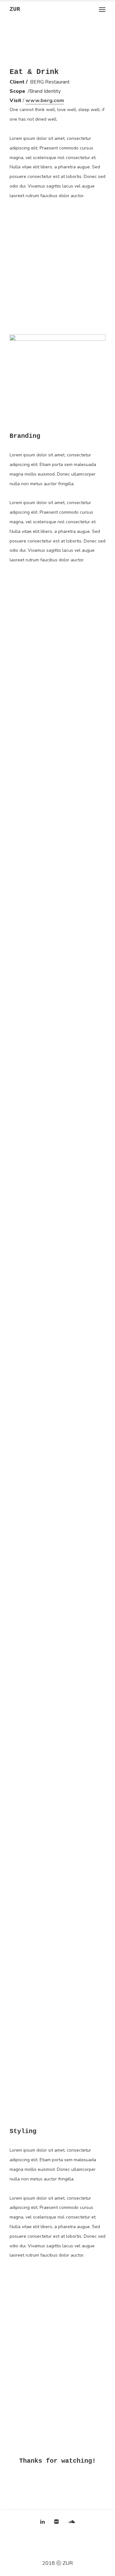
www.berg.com (45, 100)
